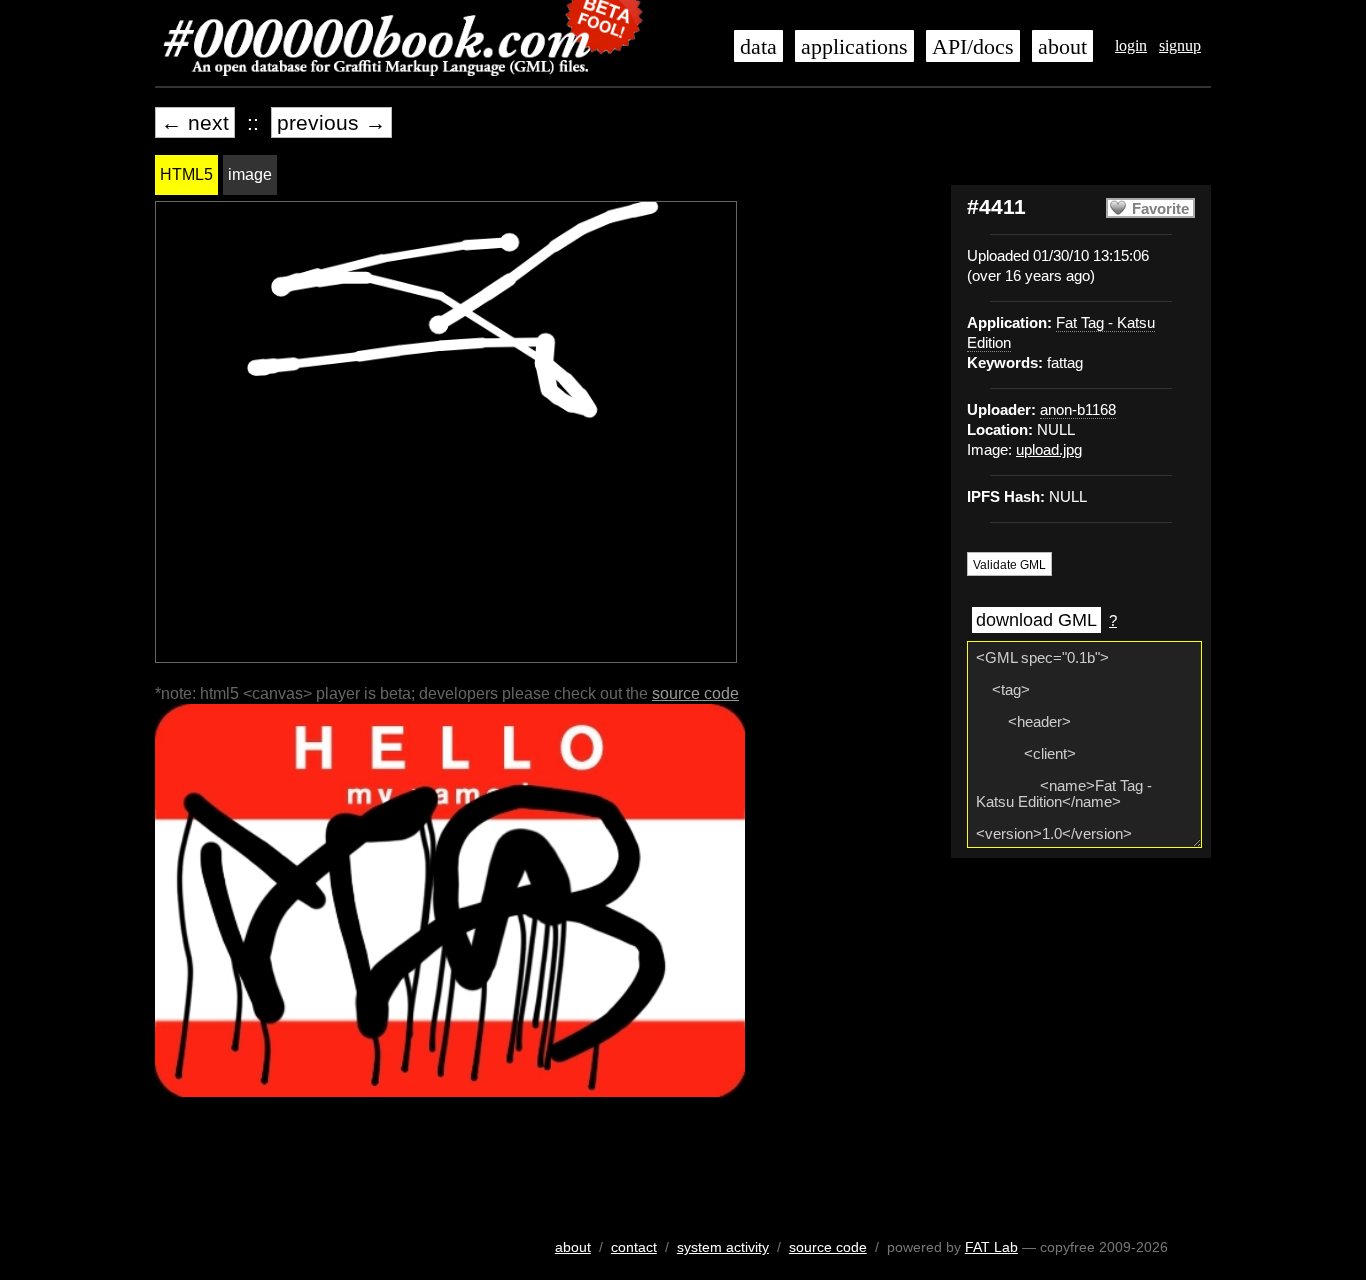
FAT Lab (991, 1247)
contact (634, 1247)
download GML (1036, 620)
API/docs (973, 47)
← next (195, 122)
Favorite (1160, 209)
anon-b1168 (1078, 410)
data (758, 47)
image (250, 174)
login (1131, 45)
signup (1180, 45)
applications (854, 47)
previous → (331, 122)
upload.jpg (1049, 450)
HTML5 (186, 174)
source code (695, 693)
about (1062, 47)
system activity (723, 1247)
